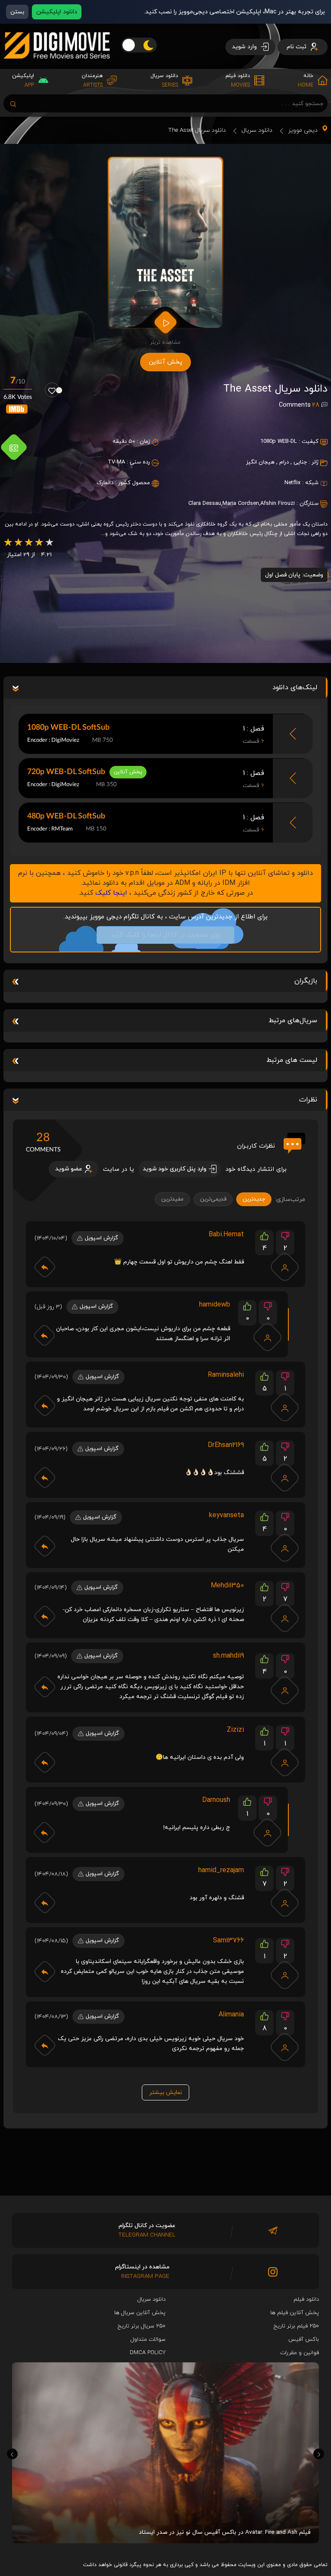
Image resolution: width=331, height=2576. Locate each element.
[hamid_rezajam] (285, 1903)
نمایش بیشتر (165, 2092)
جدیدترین (254, 1199)
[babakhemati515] (285, 1267)
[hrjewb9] (268, 1337)
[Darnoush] (268, 1832)
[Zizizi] (285, 1762)
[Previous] (12, 2454)
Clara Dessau (205, 504)
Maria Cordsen (241, 504)
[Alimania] (285, 2047)
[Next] (319, 2454)
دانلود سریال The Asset (197, 130)
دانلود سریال (257, 130)
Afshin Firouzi (278, 504)
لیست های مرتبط (292, 1060)
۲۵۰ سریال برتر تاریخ (142, 2326)
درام (284, 462)
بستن (17, 12)
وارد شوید (245, 47)
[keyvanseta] (285, 1548)
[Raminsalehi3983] (285, 1407)
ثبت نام (297, 47)
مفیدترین (172, 1199)
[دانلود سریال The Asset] (166, 243)
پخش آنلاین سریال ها (140, 2313)
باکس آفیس (304, 2340)
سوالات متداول (148, 2340)
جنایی (300, 462)
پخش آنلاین (165, 362)
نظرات (308, 1100)
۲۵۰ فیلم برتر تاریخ (296, 2326)
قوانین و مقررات (300, 2353)
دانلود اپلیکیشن (57, 12)
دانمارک (105, 483)
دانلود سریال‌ (151, 2299)
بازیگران (306, 981)
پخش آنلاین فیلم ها (295, 2313)
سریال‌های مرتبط (293, 1020)
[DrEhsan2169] (285, 1478)
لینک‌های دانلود (295, 688)
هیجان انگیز (260, 462)
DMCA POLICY (148, 2353)
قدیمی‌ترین (213, 1199)
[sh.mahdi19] (285, 1690)
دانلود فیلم (306, 2299)
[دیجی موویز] (57, 65)
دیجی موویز (303, 130)
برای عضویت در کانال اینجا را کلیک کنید (165, 935)
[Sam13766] (285, 1975)
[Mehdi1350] (285, 1618)
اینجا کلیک (111, 893)
